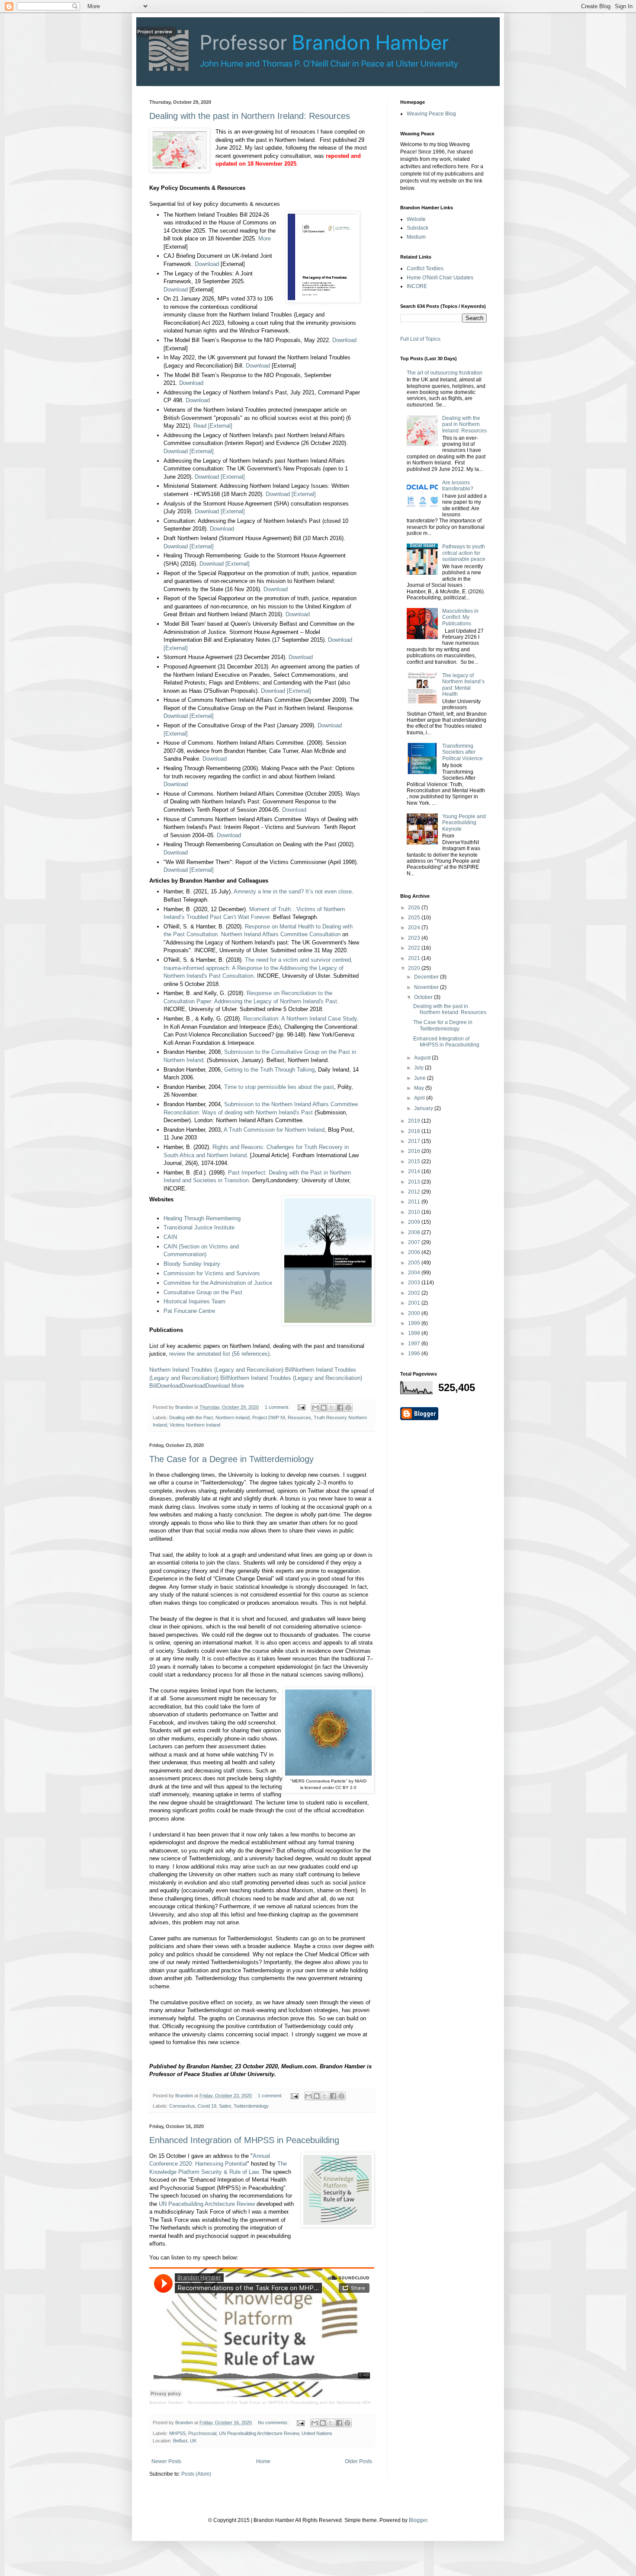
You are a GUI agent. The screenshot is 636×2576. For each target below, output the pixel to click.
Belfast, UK (185, 2441)
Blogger (418, 2520)
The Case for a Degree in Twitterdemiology (231, 1459)
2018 (415, 1131)
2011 (415, 1202)
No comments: (274, 2422)
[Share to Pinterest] (348, 1408)
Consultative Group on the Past (203, 1292)
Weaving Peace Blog (431, 114)
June (421, 1078)
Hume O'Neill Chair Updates (440, 278)
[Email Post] (301, 1407)
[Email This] (315, 1408)
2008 (415, 1232)
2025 (415, 918)
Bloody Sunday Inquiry (192, 1264)
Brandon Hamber (166, 2402)
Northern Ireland (233, 1418)
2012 (415, 1192)
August (423, 1058)
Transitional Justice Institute (199, 1227)
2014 (415, 1171)
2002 (415, 1293)
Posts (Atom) (196, 2474)
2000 (415, 1313)
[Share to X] (332, 1408)
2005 (415, 1263)
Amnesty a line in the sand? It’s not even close (293, 891)
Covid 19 (207, 2106)
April (420, 1098)
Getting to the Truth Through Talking (269, 1070)
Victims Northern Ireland (195, 1425)
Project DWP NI (269, 1418)
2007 (415, 1242)
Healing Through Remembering (202, 1218)
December (427, 977)
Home (263, 2461)
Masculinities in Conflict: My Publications (460, 617)
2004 (415, 1273)
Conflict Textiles (425, 269)
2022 (415, 948)
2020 (415, 968)
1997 (415, 1344)
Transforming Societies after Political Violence (463, 752)
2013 (415, 1182)
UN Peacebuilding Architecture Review (207, 2204)
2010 (415, 1212)
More (265, 238)
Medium (416, 237)
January (424, 1108)
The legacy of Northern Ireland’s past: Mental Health (463, 685)
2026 (415, 908)
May (420, 1088)
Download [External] (189, 451)
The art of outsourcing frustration (445, 373)
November (427, 987)
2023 (415, 938)
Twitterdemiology (251, 2106)
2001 (415, 1303)
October (424, 997)
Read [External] (213, 426)
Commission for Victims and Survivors (212, 1273)
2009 (415, 1222)
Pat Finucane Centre (189, 1311)
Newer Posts (166, 2461)
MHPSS (177, 2433)
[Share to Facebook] (340, 1408)
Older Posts (358, 2461)
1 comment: (278, 1407)
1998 (415, 1333)
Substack (418, 228)
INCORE (417, 286)
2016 (415, 1151)
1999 (415, 1323)
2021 (415, 958)
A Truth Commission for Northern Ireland (274, 1130)
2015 (415, 1162)
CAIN (170, 1237)
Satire (225, 2106)
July (419, 1068)
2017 (415, 1141)
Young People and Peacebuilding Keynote (464, 823)
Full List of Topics (420, 339)
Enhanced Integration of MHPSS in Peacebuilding (244, 2140)
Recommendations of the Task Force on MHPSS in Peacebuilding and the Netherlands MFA (279, 2402)
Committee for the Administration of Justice (218, 1283)
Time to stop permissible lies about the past (279, 1087)
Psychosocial (202, 2433)
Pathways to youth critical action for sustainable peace (464, 553)
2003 (415, 1283)
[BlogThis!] (324, 1408)
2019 (415, 1121)
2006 (415, 1252)
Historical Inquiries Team (194, 1301)
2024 (415, 928)
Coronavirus (182, 2106)
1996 (415, 1354)
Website (416, 219)
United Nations (317, 2433)
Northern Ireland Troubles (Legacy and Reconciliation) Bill (221, 1370)
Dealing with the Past (191, 1418)
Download (207, 264)
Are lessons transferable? (458, 486)
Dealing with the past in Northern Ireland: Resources (250, 116)
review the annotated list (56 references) (219, 1354)
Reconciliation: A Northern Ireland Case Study (300, 1019)
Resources (299, 1418)
